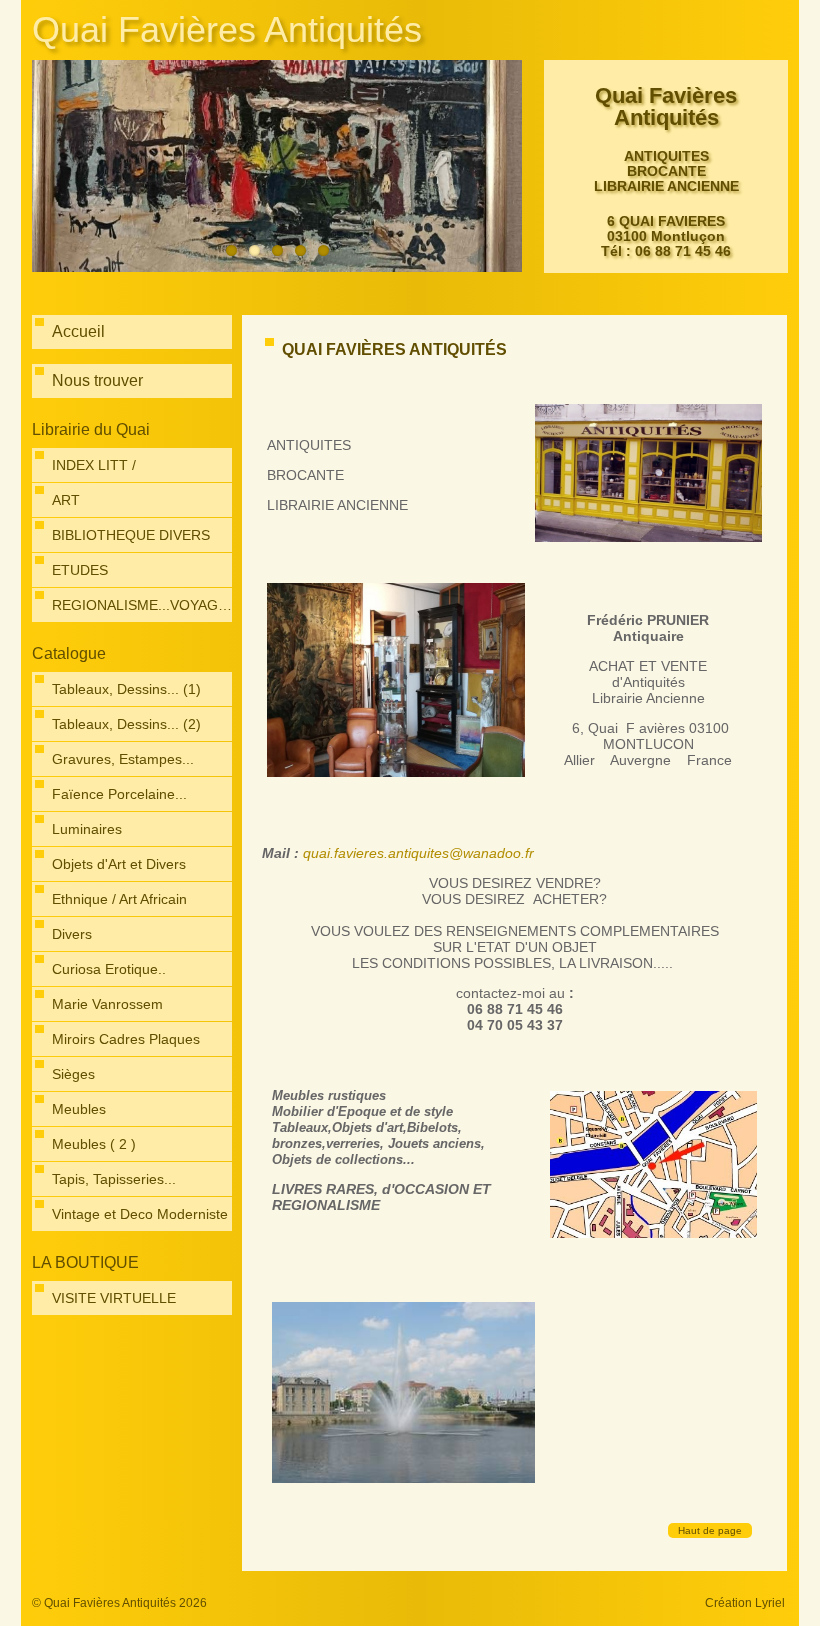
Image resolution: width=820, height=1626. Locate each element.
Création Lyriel (745, 1603)
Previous (52, 167)
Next (502, 167)
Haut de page (710, 1530)
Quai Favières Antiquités (227, 29)
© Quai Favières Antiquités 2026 (119, 1603)
